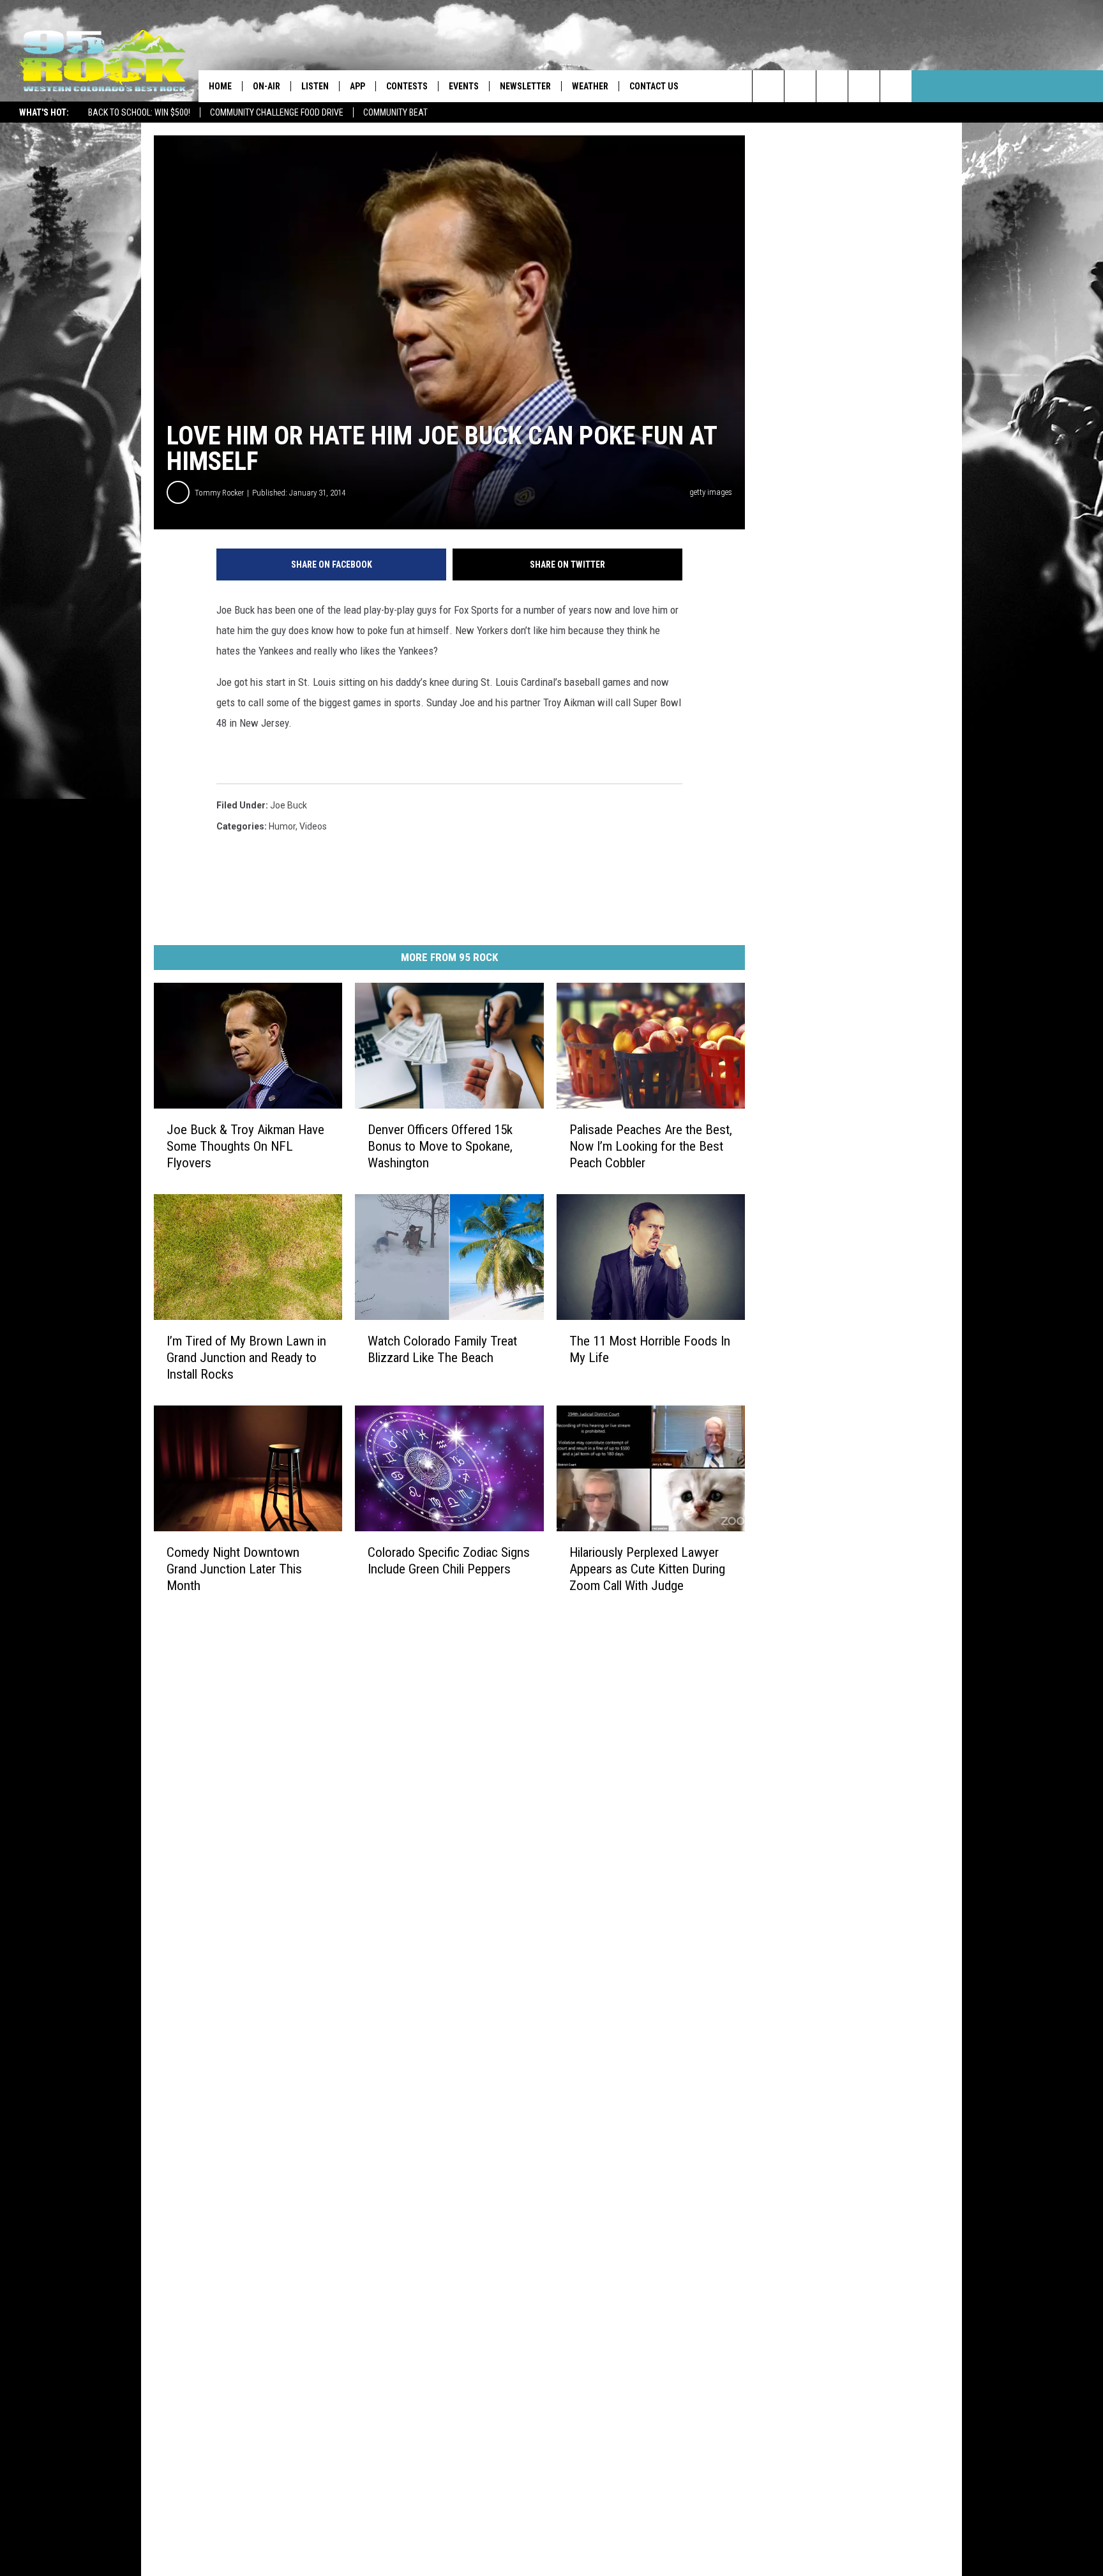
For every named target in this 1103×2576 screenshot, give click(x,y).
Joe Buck (289, 805)
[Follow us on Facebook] (832, 86)
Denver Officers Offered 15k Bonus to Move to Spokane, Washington (440, 1146)
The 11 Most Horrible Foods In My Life (650, 1349)
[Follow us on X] (864, 86)
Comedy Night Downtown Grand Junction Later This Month (234, 1569)
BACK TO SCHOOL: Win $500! (139, 112)
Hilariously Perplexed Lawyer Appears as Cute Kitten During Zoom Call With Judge (647, 1569)
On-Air (266, 86)
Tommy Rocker (219, 493)
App (357, 86)
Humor (282, 826)
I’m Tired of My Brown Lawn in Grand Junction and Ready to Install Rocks (246, 1358)
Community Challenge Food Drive (277, 112)
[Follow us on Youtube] (896, 86)
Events (464, 86)
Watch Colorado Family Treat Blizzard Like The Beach (442, 1349)
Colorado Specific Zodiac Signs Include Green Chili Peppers (449, 1561)
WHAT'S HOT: (44, 112)
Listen (315, 86)
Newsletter (525, 86)
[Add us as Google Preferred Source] (800, 86)
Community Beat (395, 112)
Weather (590, 86)
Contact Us (654, 86)
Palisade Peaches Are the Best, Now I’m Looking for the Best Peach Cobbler (651, 1146)
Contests (407, 86)
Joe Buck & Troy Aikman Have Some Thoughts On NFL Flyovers (245, 1146)
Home (220, 86)
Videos (313, 826)
